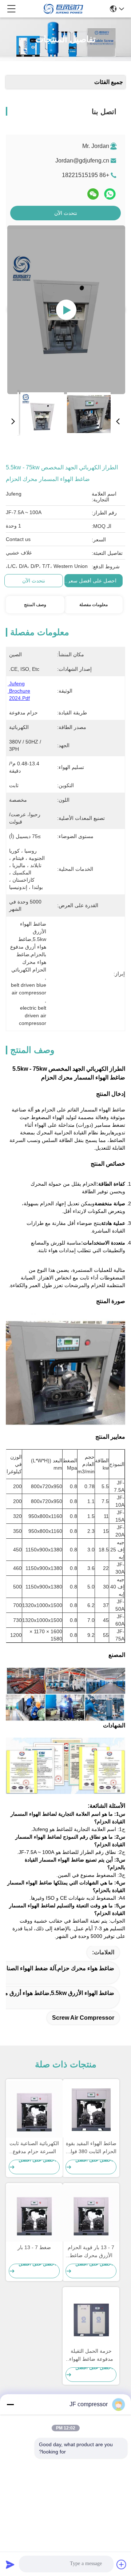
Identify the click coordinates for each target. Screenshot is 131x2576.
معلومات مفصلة (94, 605)
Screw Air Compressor (83, 2018)
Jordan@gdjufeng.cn (82, 161)
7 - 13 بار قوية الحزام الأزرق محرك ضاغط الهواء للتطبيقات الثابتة (91, 2252)
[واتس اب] (110, 194)
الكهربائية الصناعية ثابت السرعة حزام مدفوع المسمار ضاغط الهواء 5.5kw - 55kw (34, 2148)
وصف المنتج (35, 605)
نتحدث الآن (66, 213)
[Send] (10, 2564)
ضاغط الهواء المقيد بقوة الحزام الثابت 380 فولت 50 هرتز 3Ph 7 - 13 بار (91, 2148)
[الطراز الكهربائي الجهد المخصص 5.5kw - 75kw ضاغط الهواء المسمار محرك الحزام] (66, 310)
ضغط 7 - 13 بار (34, 2247)
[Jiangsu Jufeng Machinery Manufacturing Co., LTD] (63, 9)
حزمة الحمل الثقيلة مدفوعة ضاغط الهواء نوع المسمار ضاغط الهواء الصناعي (91, 2355)
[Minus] (10, 2404)
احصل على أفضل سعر (92, 581)
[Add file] (122, 2564)
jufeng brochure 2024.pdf (19, 691)
